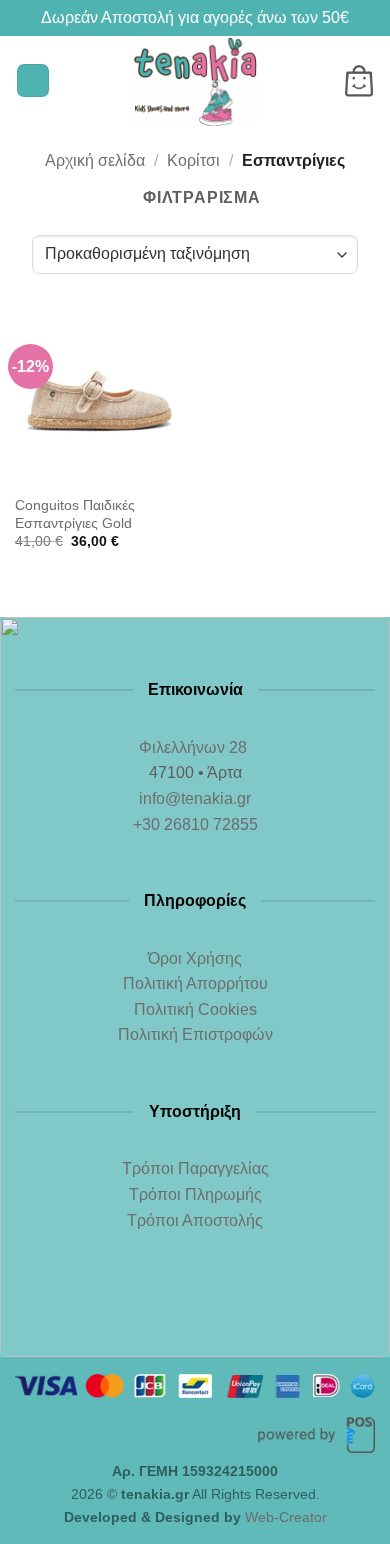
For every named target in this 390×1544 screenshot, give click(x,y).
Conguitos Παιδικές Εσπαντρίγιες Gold (75, 514)
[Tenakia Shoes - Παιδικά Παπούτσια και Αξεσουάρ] (195, 81)
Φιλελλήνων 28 (195, 747)
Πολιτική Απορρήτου (195, 983)
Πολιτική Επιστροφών (195, 1034)
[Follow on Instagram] (195, 1305)
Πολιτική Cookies (195, 1009)
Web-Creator (286, 1517)
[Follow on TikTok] (235, 1305)
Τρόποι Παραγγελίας (195, 1168)
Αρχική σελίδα (95, 160)
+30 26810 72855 (195, 824)
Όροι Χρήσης (195, 958)
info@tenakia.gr (195, 798)
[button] (33, 80)
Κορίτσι (193, 160)
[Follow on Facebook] (154, 1305)
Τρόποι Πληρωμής (195, 1194)
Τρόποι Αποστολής (195, 1220)
